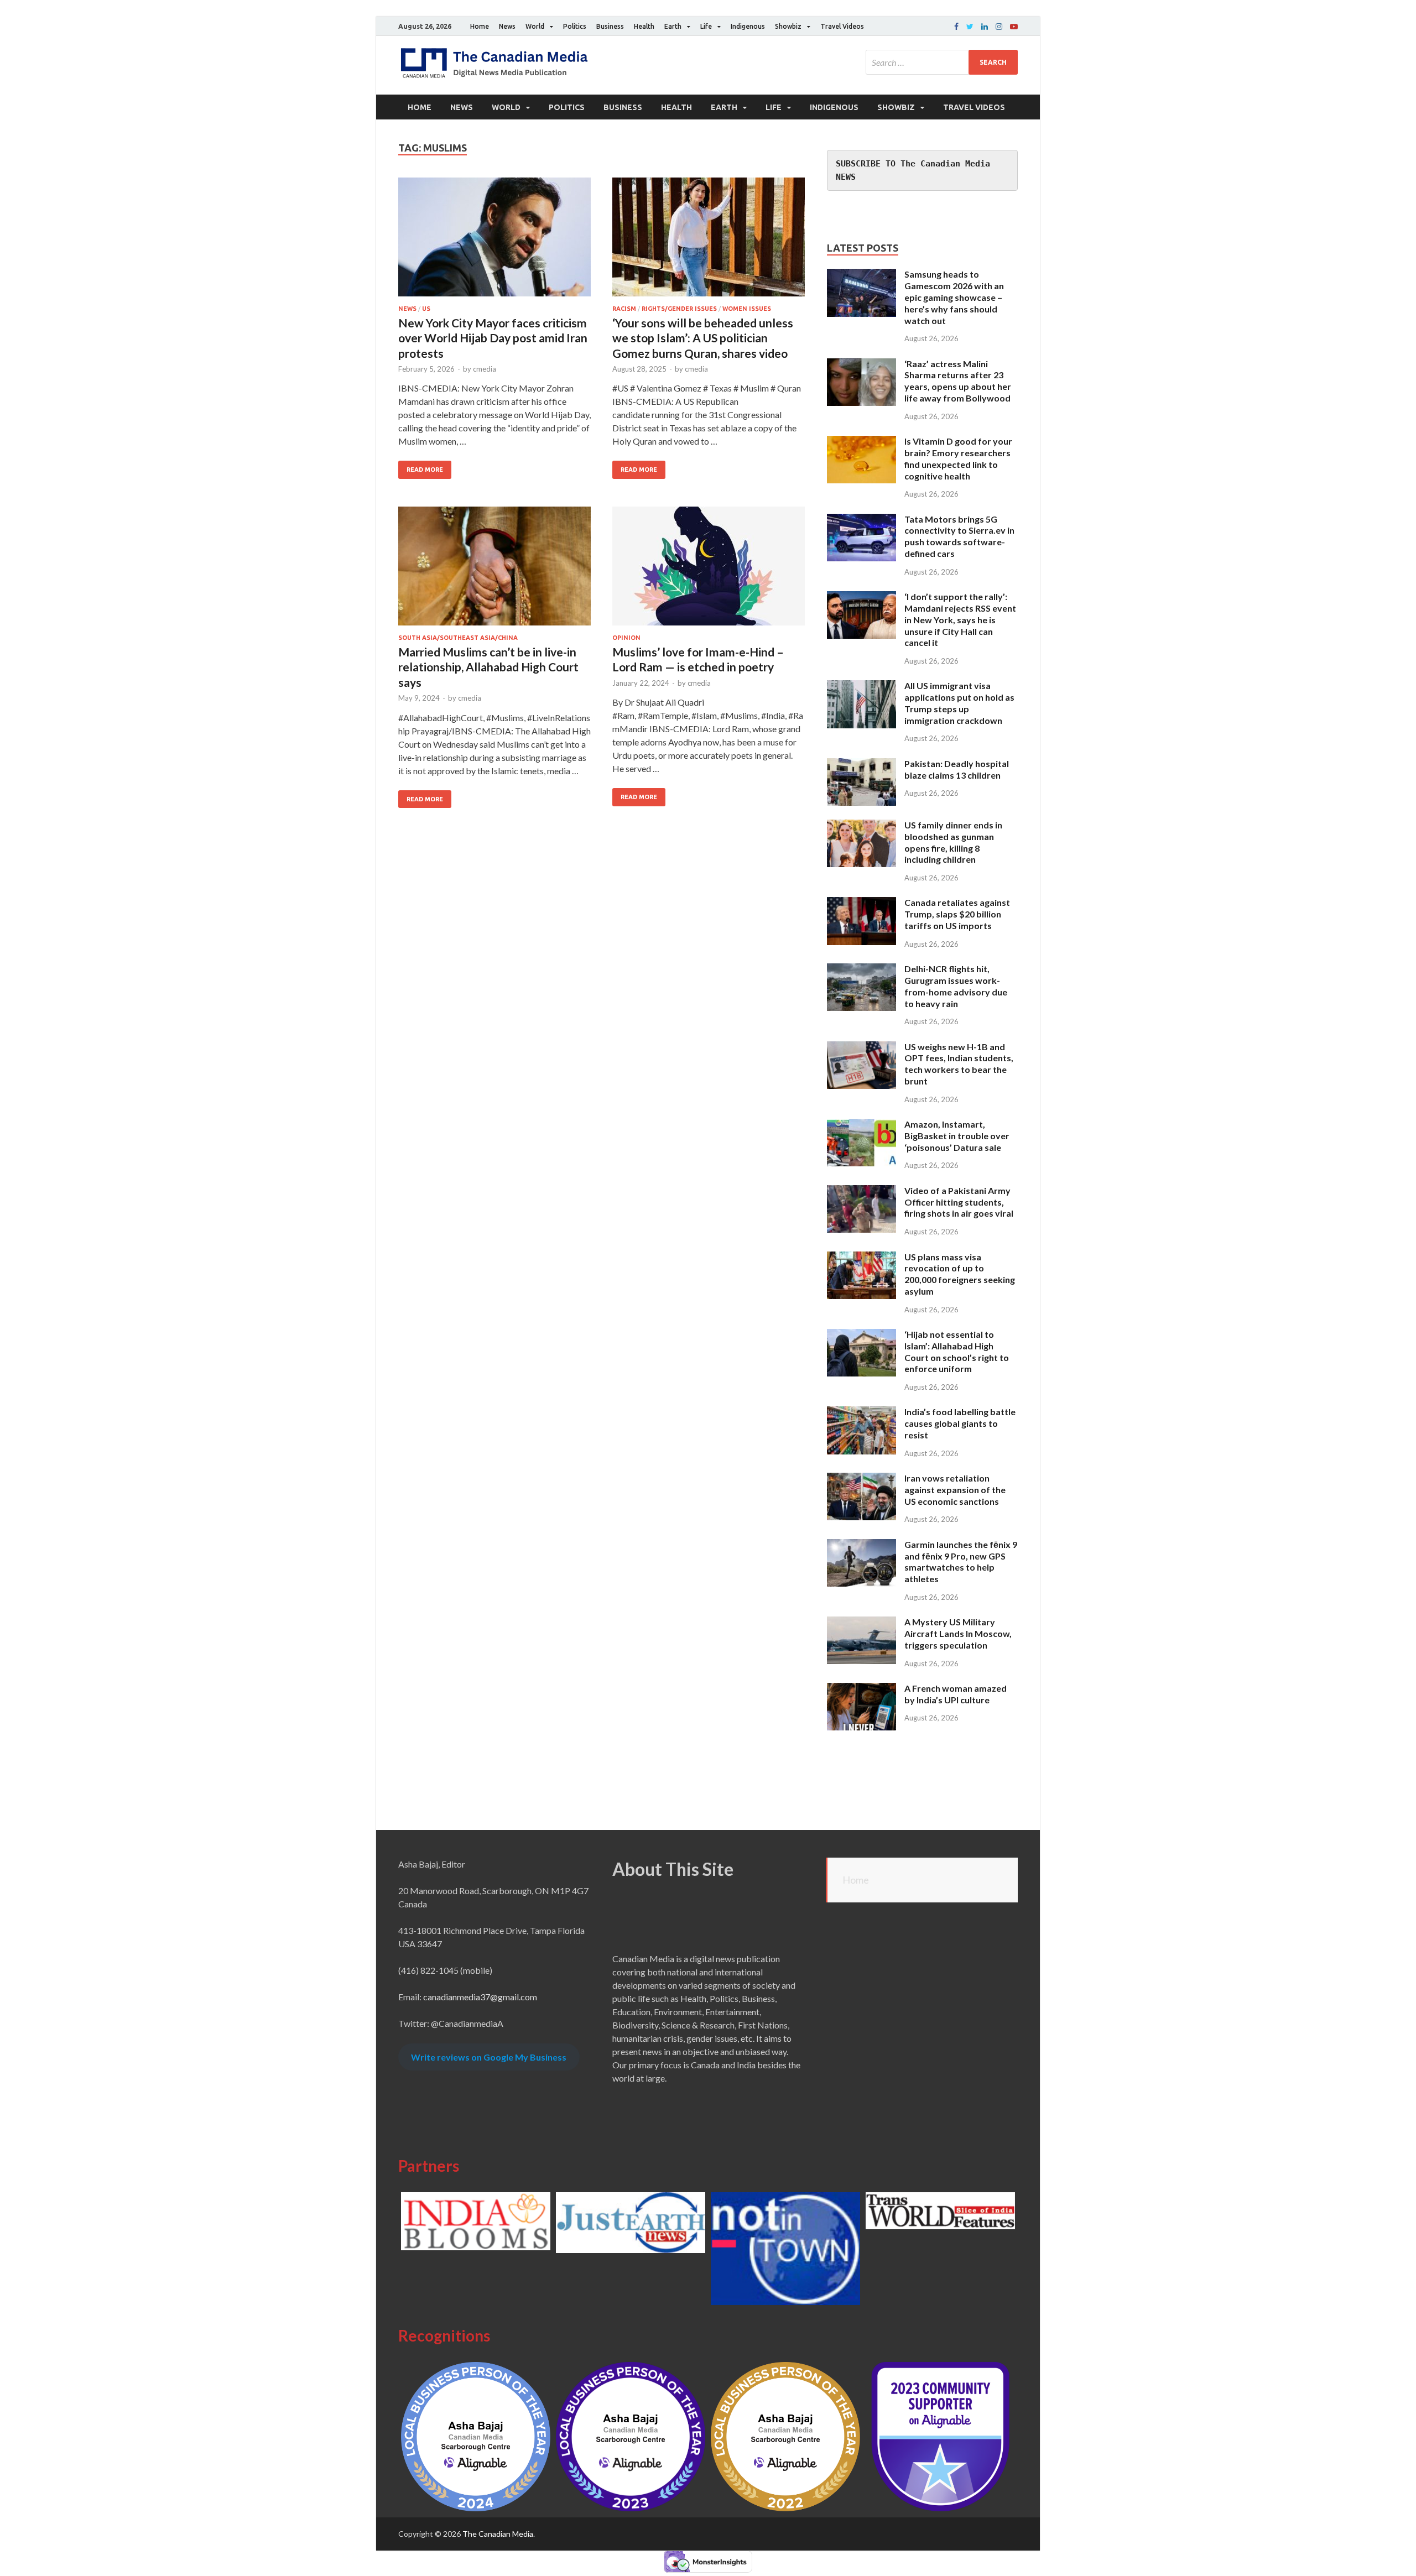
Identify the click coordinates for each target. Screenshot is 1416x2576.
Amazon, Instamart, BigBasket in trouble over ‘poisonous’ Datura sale (957, 1136)
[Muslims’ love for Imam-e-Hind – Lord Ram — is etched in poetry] (709, 570)
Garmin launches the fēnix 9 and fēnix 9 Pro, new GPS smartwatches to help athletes (961, 1561)
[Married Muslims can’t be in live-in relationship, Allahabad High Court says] (494, 570)
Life (706, 26)
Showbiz (788, 26)
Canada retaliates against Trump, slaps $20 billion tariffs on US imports (957, 914)
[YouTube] (1014, 27)
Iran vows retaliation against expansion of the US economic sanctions (955, 1490)
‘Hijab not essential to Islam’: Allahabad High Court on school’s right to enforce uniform (957, 1351)
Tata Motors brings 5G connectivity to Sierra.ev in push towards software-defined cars (959, 536)
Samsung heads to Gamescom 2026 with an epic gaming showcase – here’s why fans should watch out (954, 297)
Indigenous (748, 26)
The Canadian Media (498, 2534)
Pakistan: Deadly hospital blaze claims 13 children (957, 769)
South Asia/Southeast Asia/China (458, 638)
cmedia (485, 369)
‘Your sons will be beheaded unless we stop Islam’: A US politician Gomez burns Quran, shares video (703, 338)
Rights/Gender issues (679, 309)
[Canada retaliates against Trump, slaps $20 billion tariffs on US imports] (861, 903)
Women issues (747, 309)
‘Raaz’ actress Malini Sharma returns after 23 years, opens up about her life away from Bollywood (958, 381)
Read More (425, 470)
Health (644, 26)
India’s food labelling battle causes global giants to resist (960, 1423)
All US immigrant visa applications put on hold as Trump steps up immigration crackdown (959, 703)
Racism (624, 309)
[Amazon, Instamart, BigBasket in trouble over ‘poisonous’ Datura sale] (861, 1125)
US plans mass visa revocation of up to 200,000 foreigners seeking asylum (960, 1274)
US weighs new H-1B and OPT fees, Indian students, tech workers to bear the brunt (959, 1064)
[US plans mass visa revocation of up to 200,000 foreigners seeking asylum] (861, 1258)
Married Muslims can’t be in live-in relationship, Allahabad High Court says (488, 667)
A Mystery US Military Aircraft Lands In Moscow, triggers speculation (958, 1633)
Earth (673, 26)
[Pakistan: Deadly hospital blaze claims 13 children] (861, 765)
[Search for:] (942, 62)
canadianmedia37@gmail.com (480, 1997)
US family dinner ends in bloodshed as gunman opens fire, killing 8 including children (953, 842)
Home (480, 26)
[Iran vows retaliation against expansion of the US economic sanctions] (861, 1479)
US (426, 309)
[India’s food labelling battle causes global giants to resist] (861, 1413)
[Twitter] (970, 27)
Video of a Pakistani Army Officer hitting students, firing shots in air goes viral (959, 1202)
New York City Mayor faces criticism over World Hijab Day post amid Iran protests (493, 338)
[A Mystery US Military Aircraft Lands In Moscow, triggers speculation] (861, 1623)
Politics (575, 26)
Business (610, 26)
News (507, 26)
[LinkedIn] (985, 27)
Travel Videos (842, 26)
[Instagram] (999, 27)
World (535, 26)
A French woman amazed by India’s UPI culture (956, 1694)
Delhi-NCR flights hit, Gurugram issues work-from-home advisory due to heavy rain (956, 986)
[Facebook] (956, 27)
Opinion (626, 638)
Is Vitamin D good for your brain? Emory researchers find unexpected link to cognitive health (958, 458)
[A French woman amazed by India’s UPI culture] (861, 1689)
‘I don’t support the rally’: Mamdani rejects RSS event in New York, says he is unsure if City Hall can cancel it (960, 619)
